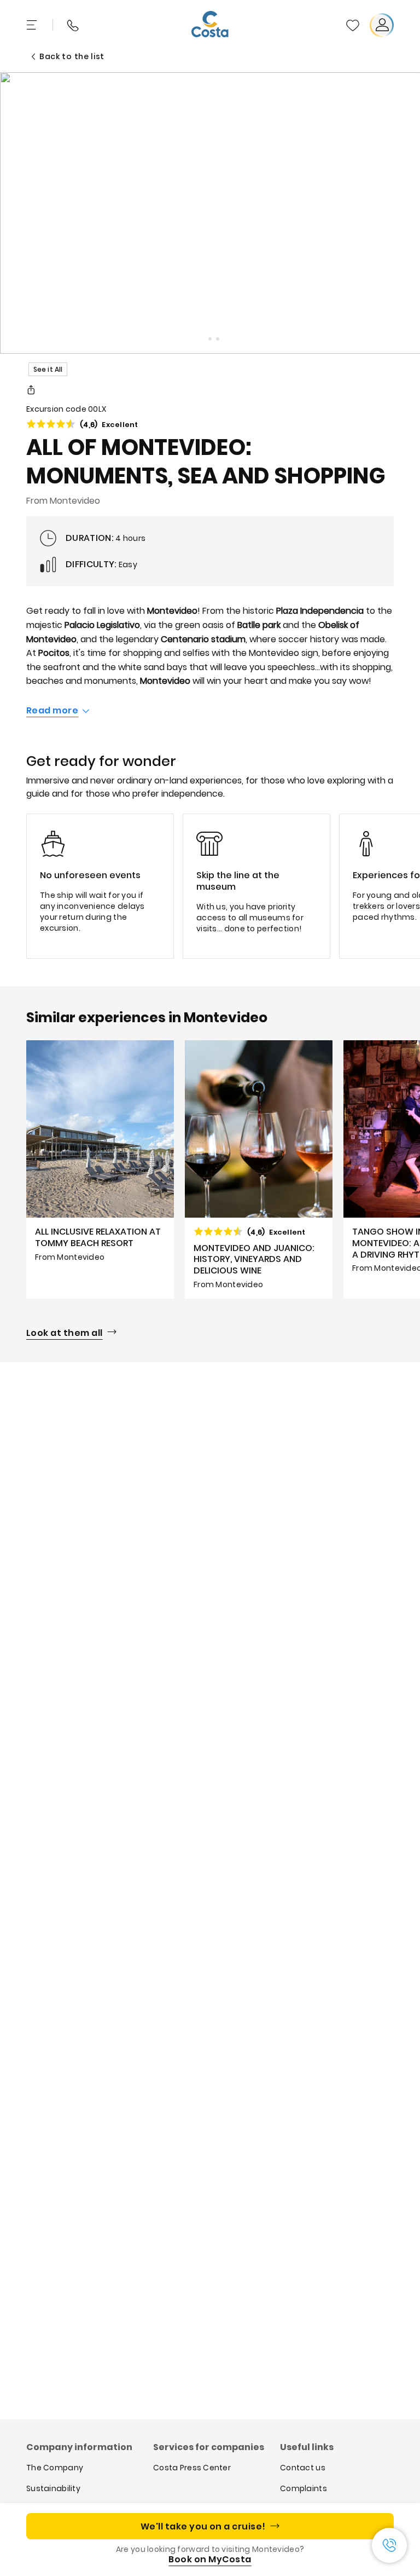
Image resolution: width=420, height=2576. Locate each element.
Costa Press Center (192, 2468)
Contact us (303, 2468)
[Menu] (33, 25)
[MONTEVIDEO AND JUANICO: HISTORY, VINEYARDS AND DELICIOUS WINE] (259, 1169)
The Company (55, 2468)
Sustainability (53, 2488)
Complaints (304, 2488)
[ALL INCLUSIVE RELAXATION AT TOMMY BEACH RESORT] (100, 1169)
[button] (353, 25)
